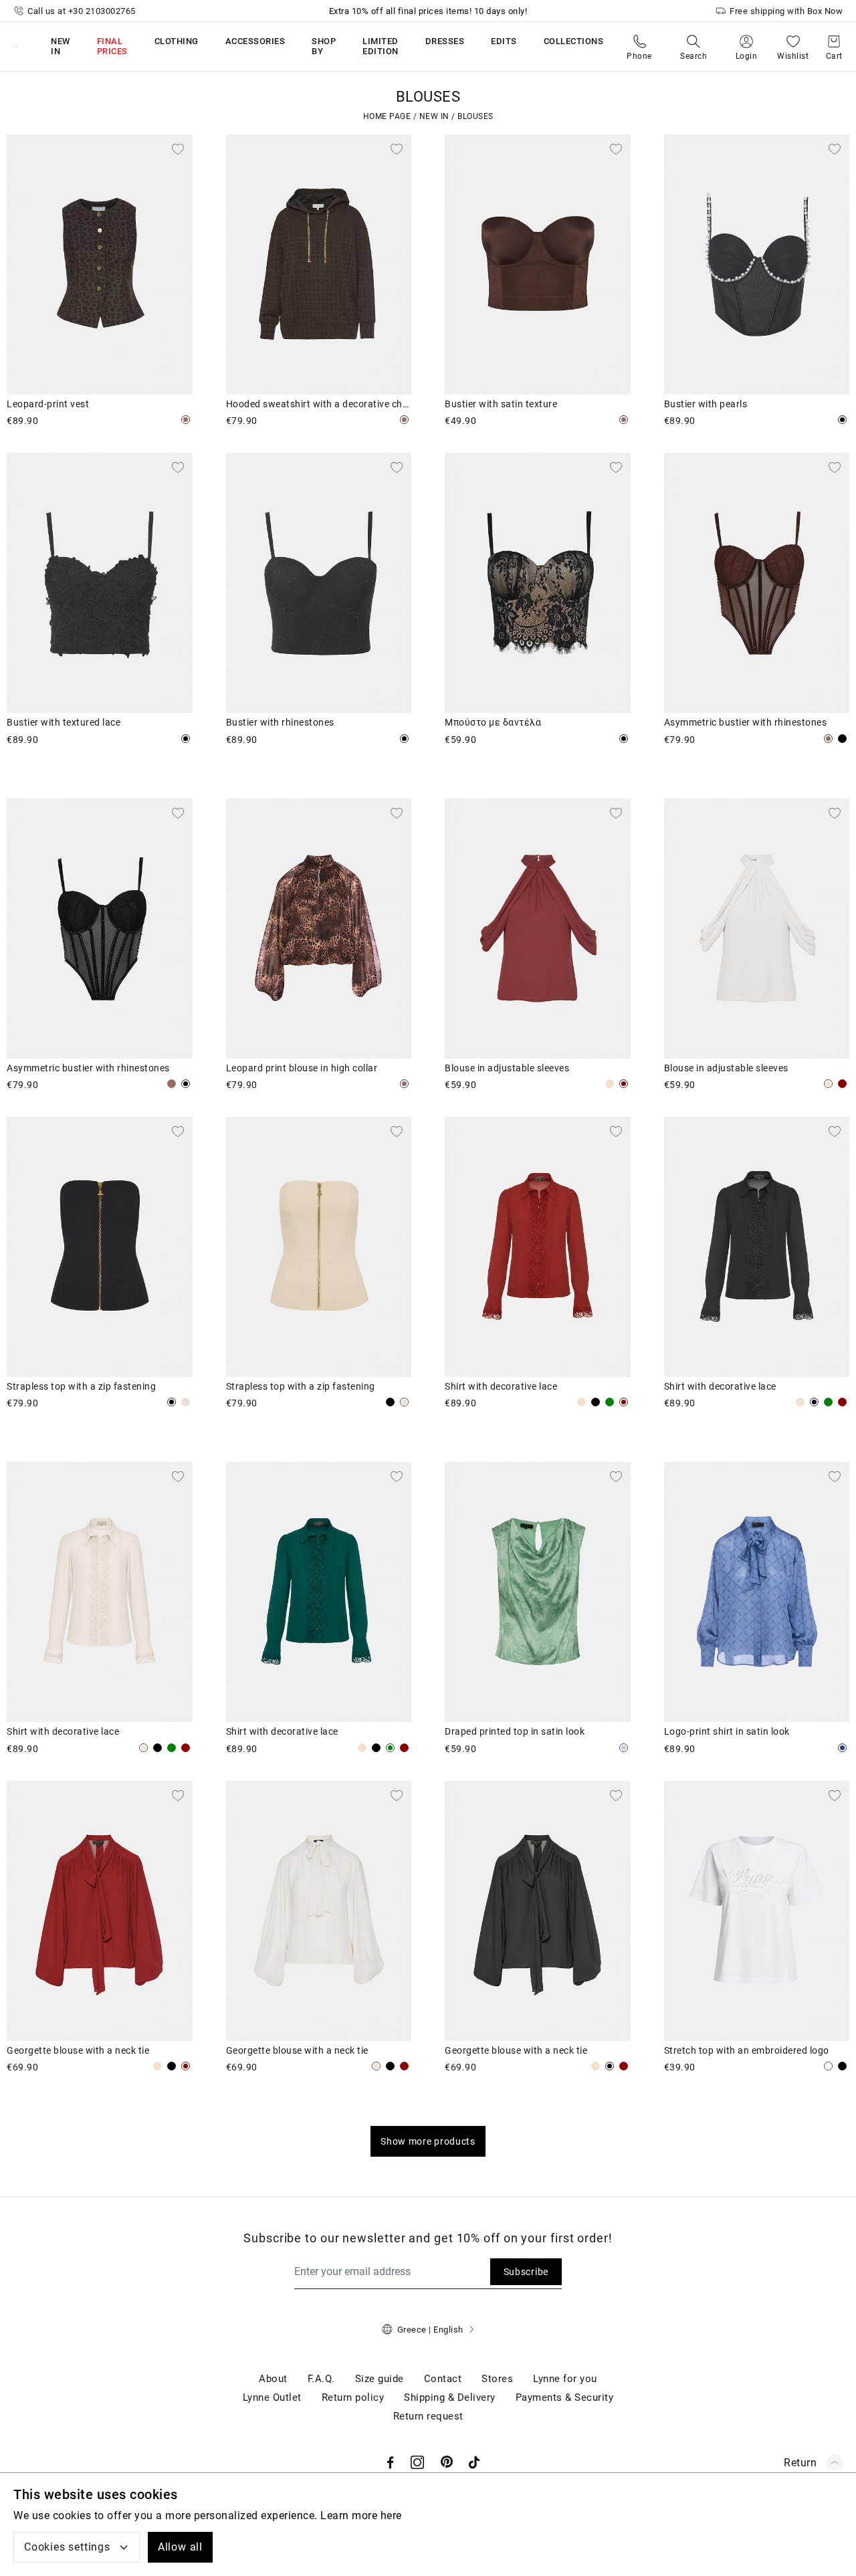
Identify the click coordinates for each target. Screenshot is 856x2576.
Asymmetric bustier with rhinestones (746, 722)
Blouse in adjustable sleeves (507, 1068)
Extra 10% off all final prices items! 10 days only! (428, 11)
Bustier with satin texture (501, 404)
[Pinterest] (447, 2462)
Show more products (428, 2141)
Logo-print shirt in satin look (727, 1731)
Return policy (353, 2397)
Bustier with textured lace (64, 722)
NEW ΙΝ (434, 116)
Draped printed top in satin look (515, 1731)
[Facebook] (391, 2462)
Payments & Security (565, 2397)
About (273, 2379)
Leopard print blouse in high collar (302, 1068)
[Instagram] (417, 2462)
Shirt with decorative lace (501, 1386)
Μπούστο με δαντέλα (493, 722)
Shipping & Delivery (450, 2397)
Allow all (180, 2547)
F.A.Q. (321, 2379)
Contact (443, 2379)
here (391, 2515)
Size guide (380, 2379)
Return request (428, 2416)
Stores (497, 2379)
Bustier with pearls (706, 404)
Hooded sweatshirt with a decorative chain (319, 404)
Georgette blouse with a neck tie (78, 2050)
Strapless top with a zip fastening (81, 1386)
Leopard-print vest (48, 404)
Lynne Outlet (272, 2397)
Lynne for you (565, 2379)
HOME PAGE (387, 116)
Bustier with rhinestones (280, 722)
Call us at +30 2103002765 (82, 11)
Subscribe (526, 2272)
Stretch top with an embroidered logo (747, 2050)
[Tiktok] (474, 2462)
